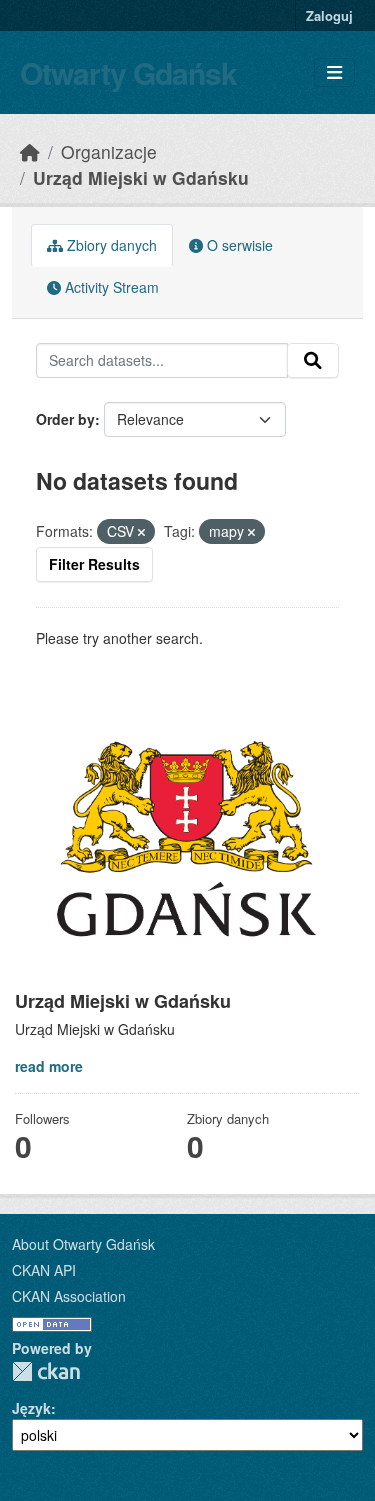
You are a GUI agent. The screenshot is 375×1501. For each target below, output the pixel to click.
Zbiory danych (110, 245)
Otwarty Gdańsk (128, 72)
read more (49, 1066)
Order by (65, 419)
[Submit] (313, 361)
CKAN (46, 1371)
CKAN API (44, 1270)
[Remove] (141, 532)
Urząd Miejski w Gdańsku (141, 177)
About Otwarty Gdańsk (83, 1244)
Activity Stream (110, 287)
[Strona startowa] (30, 151)
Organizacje (109, 151)
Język (31, 1408)
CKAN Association (69, 1296)
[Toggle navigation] (334, 72)
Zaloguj (329, 15)
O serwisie (238, 245)
